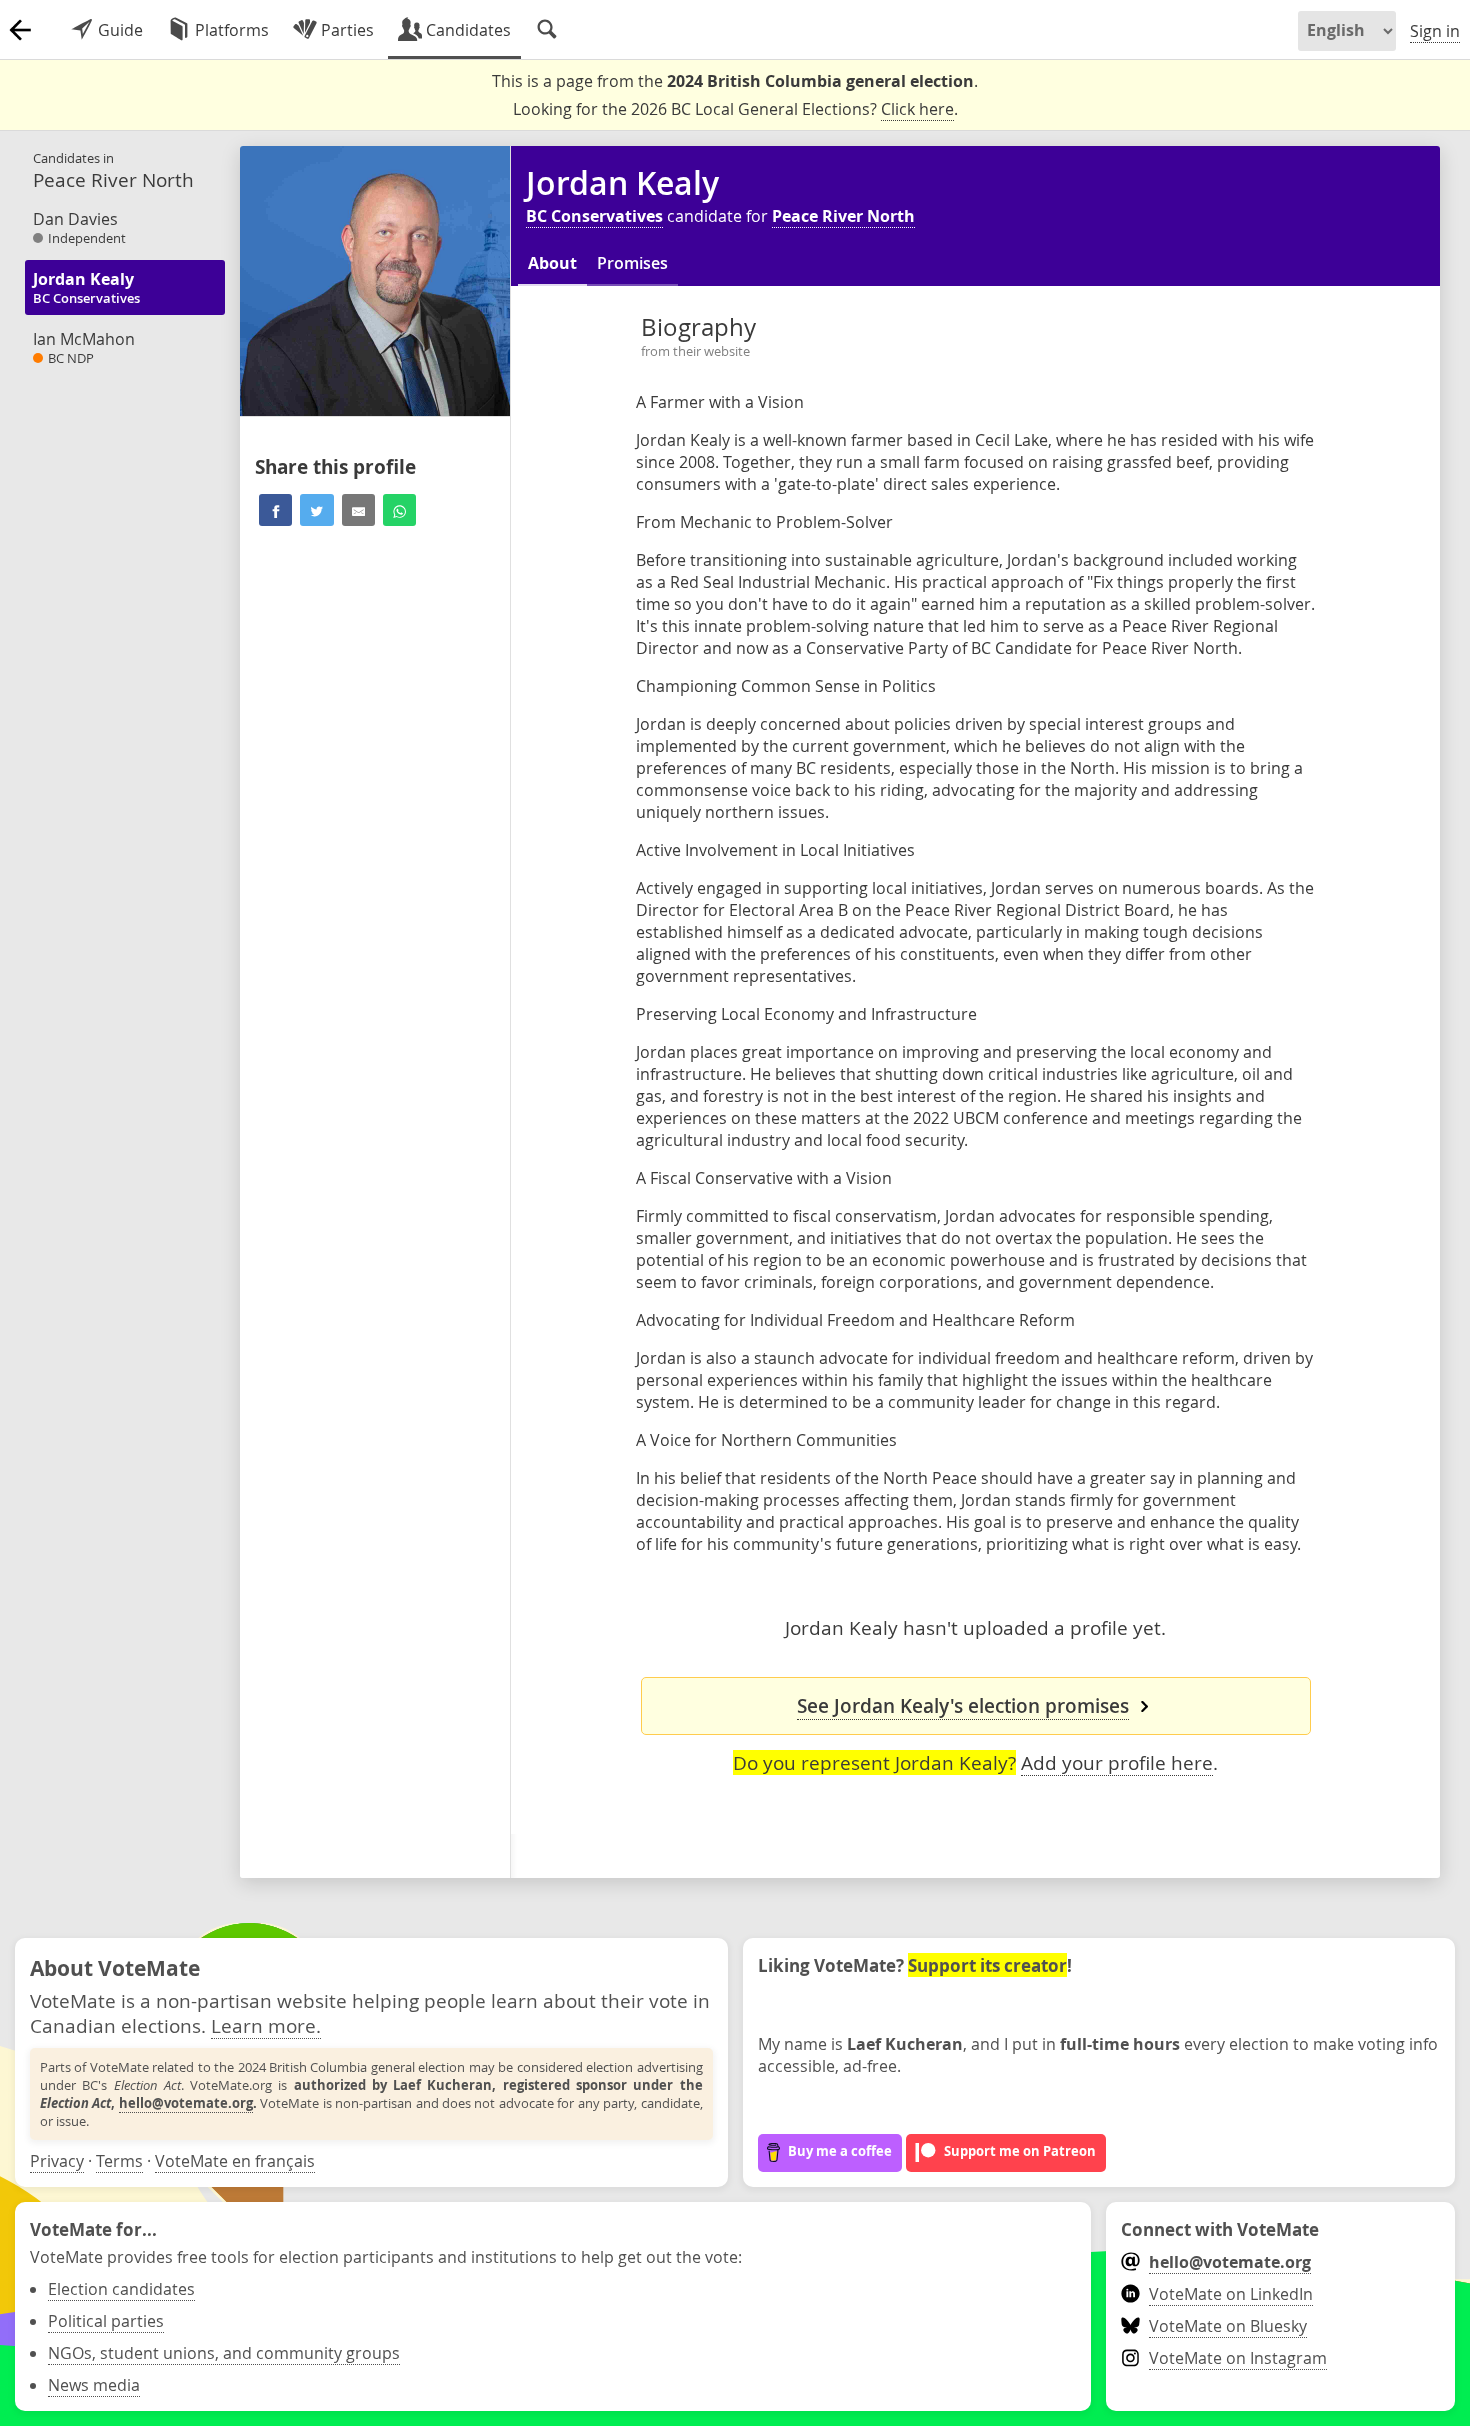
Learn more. (266, 2025)
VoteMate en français (235, 2161)
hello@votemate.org (186, 2103)
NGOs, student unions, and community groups (224, 2353)
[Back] (20, 30)
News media (94, 2385)
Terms (119, 2161)
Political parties (106, 2321)
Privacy (57, 2161)
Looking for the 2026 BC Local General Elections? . (735, 109)
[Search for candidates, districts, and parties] (547, 30)
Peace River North (843, 216)
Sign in (1435, 31)
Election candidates (121, 2289)
